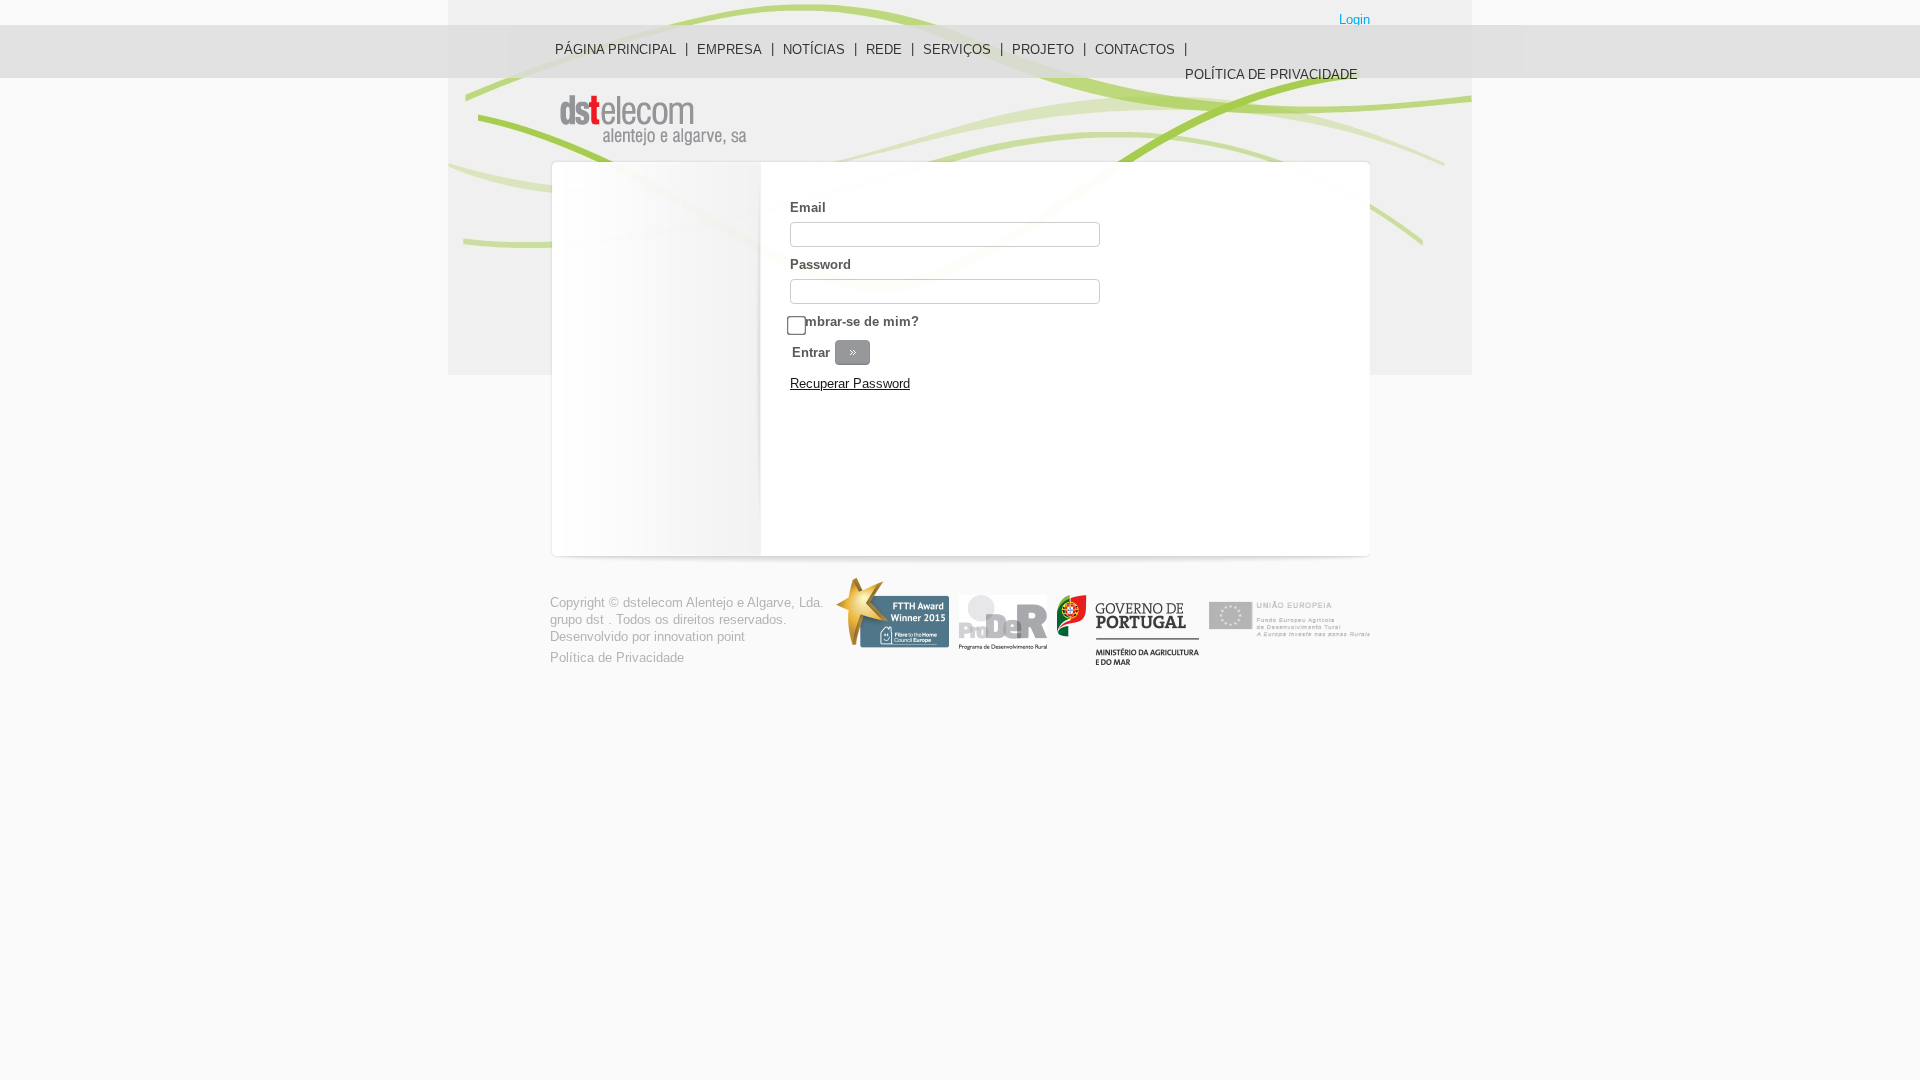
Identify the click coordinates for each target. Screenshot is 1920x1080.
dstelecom (656, 120)
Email (808, 207)
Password (820, 264)
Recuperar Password (850, 383)
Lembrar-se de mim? (854, 321)
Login (1354, 19)
